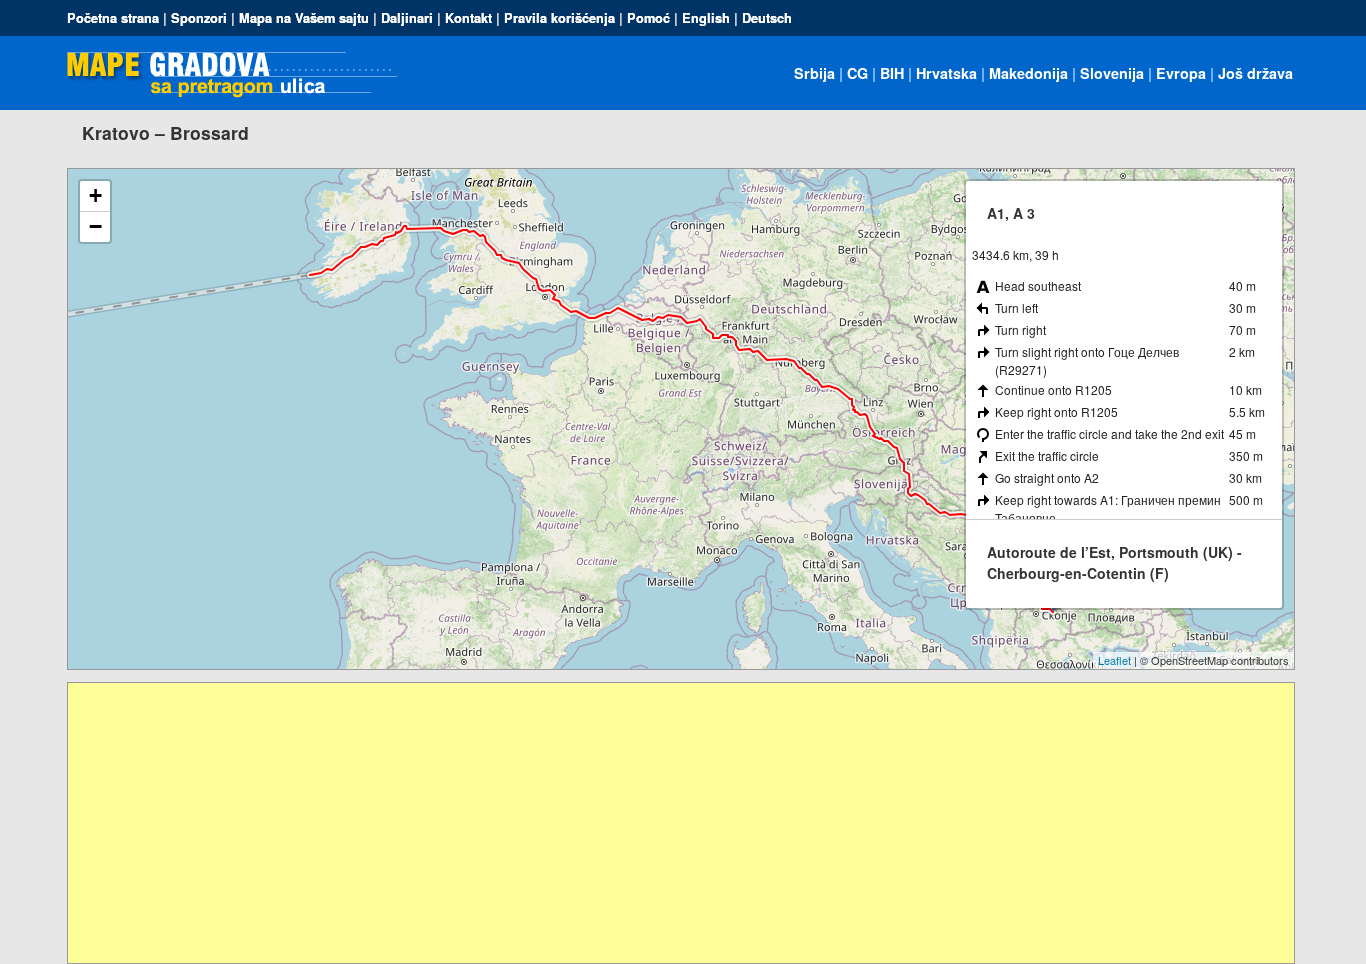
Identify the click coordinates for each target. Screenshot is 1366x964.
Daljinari (407, 18)
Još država (1255, 73)
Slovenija (1112, 73)
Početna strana (113, 18)
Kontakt (468, 18)
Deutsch (767, 18)
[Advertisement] (668, 823)
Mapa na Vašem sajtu (304, 18)
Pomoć (648, 18)
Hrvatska (946, 73)
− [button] (95, 226)
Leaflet (1114, 660)
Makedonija (1028, 73)
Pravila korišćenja (559, 18)
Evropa (1181, 73)
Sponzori (199, 18)
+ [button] (95, 195)
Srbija (814, 73)
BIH (892, 73)
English (706, 18)
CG (857, 73)
